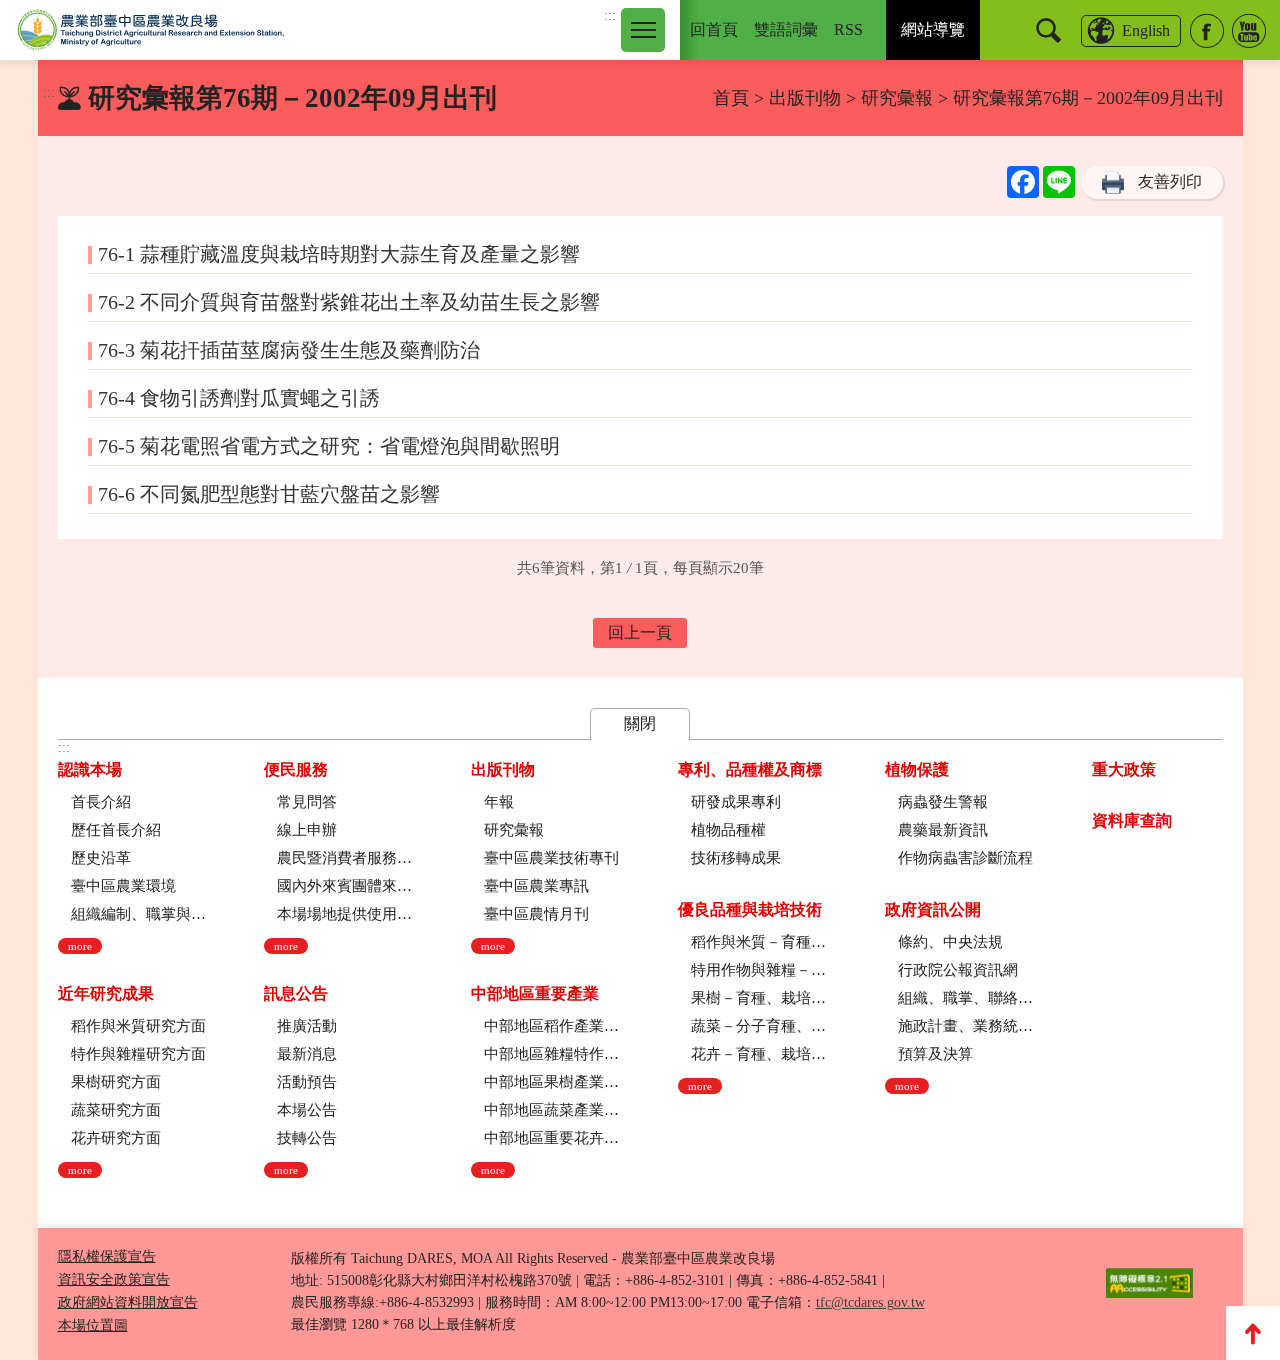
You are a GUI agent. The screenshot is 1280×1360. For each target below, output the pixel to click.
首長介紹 (101, 802)
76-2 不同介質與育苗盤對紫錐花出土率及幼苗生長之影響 (349, 302)
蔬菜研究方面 (116, 1110)
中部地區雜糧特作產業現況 (551, 1054)
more (80, 946)
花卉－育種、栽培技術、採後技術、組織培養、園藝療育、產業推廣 (758, 1054)
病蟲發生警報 (943, 802)
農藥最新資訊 (943, 830)
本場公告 (307, 1110)
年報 (499, 802)
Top (1253, 1333)
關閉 (640, 723)
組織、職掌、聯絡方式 (965, 998)
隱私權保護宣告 (107, 1256)
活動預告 (307, 1082)
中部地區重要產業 (535, 993)
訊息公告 (296, 993)
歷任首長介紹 (116, 830)
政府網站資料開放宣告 (128, 1302)
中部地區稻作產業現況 (551, 1026)
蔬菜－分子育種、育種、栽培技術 (758, 1026)
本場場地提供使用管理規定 (344, 914)
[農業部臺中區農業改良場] (151, 30)
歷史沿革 (101, 858)
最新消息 (307, 1054)
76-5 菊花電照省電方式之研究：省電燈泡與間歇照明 (329, 446)
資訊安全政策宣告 (114, 1279)
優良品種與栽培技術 (750, 909)
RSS (848, 29)
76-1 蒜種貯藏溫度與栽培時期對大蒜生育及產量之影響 (339, 254)
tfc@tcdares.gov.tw (870, 1302)
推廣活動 (307, 1026)
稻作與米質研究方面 (138, 1026)
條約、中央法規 (950, 942)
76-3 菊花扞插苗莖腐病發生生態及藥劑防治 (289, 350)
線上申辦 (307, 830)
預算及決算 (935, 1054)
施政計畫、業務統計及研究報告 (965, 1026)
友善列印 (1170, 181)
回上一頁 (640, 632)
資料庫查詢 (1132, 820)
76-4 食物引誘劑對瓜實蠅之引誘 (239, 398)
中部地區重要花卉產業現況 (551, 1138)
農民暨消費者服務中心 (344, 858)
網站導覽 (933, 29)
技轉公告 (307, 1138)
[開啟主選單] (643, 30)
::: (610, 15)
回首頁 (714, 29)
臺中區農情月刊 (536, 914)
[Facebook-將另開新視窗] (1207, 31)
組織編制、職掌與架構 (138, 914)
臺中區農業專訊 (536, 886)
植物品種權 (728, 830)
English (1146, 30)
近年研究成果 (106, 993)
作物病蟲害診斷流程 (965, 858)
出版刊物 (805, 98)
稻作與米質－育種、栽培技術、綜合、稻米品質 (758, 942)
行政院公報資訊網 (958, 970)
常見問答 (307, 802)
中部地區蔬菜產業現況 (551, 1110)
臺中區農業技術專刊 (551, 858)
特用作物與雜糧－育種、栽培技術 (758, 970)
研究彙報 (899, 98)
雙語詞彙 (786, 29)
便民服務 (296, 769)
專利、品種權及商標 (750, 769)
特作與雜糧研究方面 (138, 1054)
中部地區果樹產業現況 (551, 1082)
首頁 (731, 98)
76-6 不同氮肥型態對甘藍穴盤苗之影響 (269, 494)
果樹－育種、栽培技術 (758, 998)
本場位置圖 (93, 1325)
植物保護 (917, 769)
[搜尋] (1048, 30)
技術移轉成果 (736, 858)
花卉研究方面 (116, 1138)
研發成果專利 (736, 802)
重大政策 (1124, 769)
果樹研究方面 (116, 1082)
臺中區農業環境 (123, 886)
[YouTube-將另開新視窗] (1249, 31)
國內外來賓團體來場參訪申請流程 (344, 886)
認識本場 (90, 769)
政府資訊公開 (933, 909)
